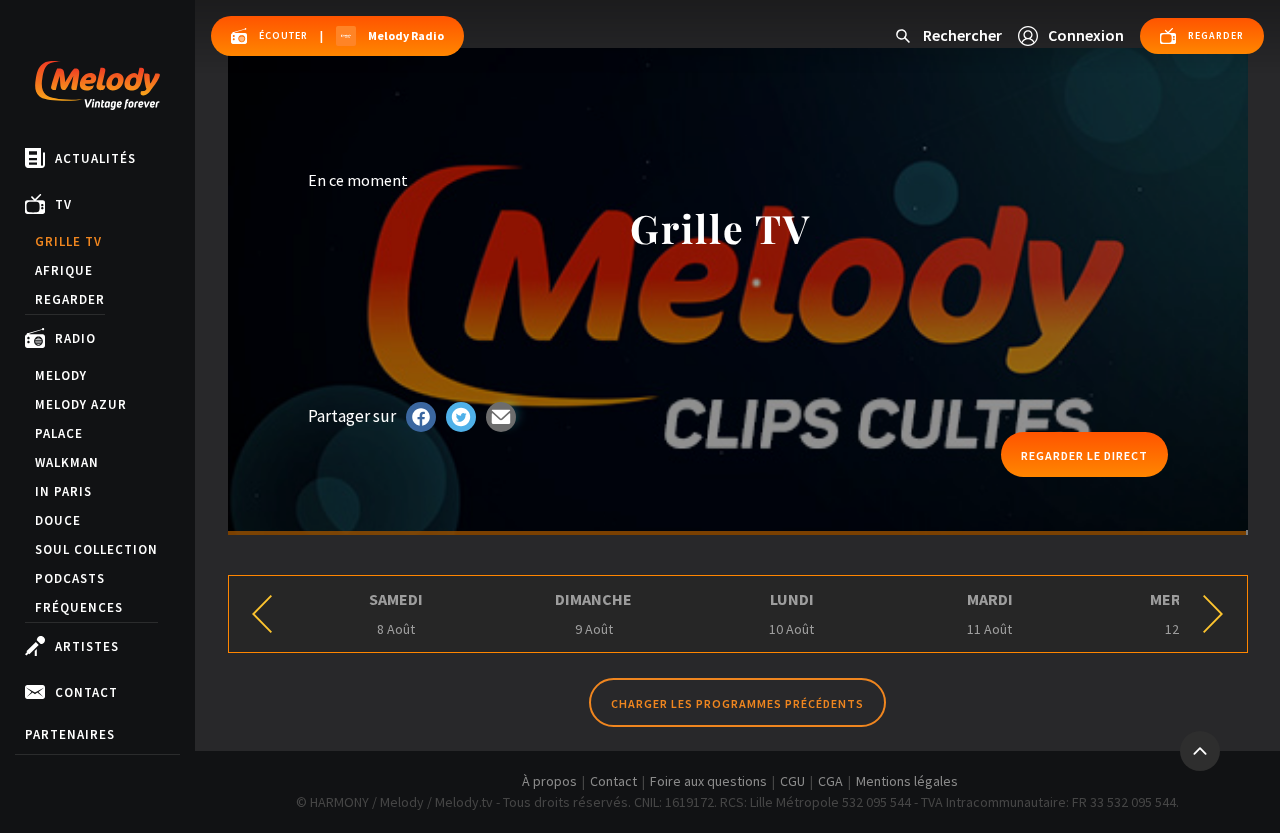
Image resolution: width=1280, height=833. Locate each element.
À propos (549, 781)
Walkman (67, 462)
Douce (58, 520)
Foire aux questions (708, 781)
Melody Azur (81, 404)
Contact (86, 692)
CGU (792, 781)
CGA (830, 781)
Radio (75, 338)
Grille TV (68, 241)
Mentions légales (907, 781)
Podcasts (70, 578)
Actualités (95, 158)
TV (63, 204)
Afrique (64, 270)
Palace (59, 433)
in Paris (63, 491)
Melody (61, 375)
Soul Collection (96, 549)
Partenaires (70, 734)
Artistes (87, 646)
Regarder (70, 299)
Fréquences (79, 607)
